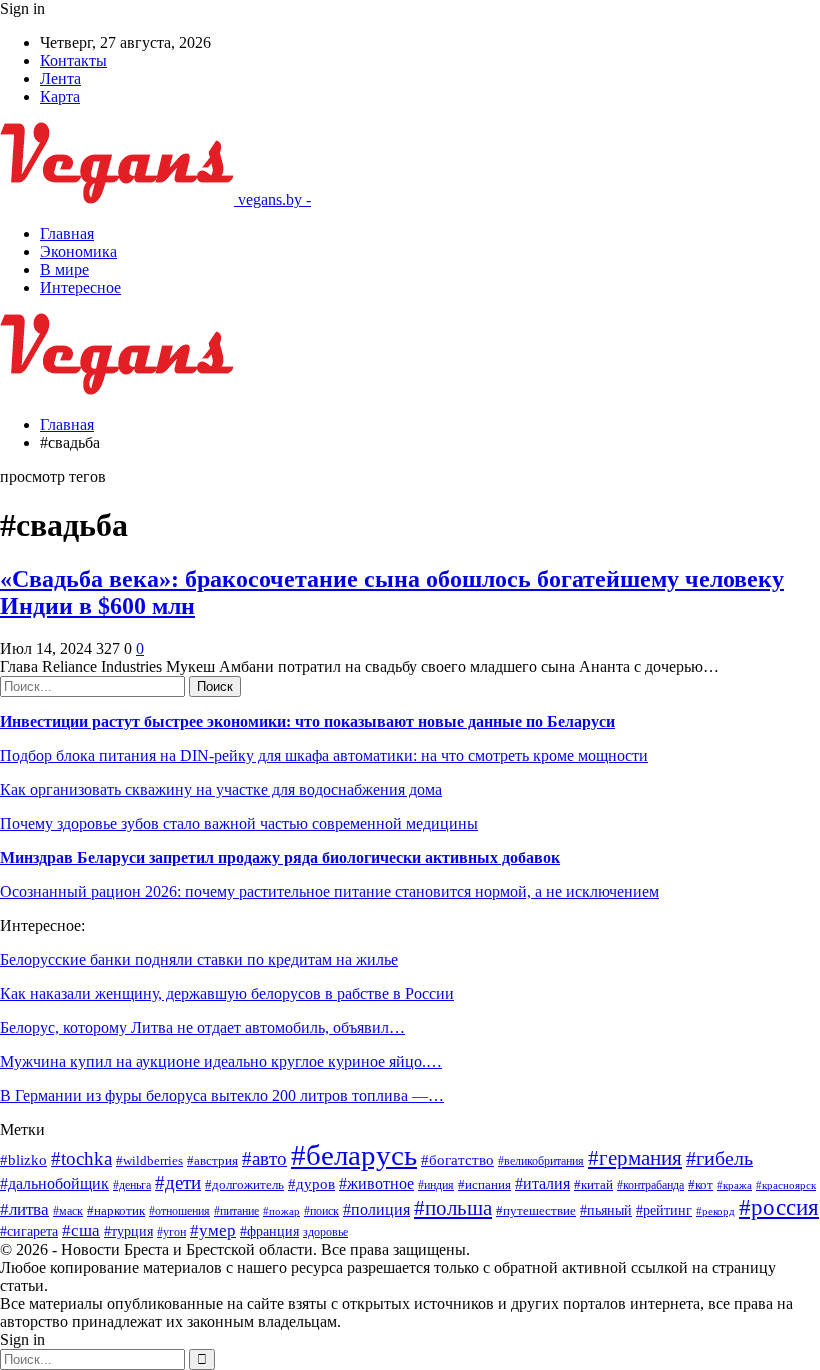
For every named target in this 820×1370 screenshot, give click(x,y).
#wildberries (149, 1161)
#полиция (376, 1209)
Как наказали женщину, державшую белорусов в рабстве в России (227, 993)
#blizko (23, 1159)
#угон (171, 1232)
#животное (376, 1183)
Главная (67, 233)
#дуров (311, 1184)
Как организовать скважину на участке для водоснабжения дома (221, 789)
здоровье (325, 1232)
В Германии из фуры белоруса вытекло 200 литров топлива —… (222, 1095)
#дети (178, 1182)
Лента (60, 78)
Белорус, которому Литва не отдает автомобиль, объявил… (202, 1027)
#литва (24, 1209)
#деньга (132, 1185)
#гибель (719, 1158)
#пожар (281, 1211)
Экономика (78, 251)
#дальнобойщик (54, 1183)
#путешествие (536, 1210)
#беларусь (354, 1155)
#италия (542, 1184)
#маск (68, 1211)
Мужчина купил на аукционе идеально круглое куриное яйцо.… (221, 1061)
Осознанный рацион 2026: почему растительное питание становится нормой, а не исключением (329, 891)
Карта (60, 96)
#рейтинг (664, 1210)
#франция (269, 1231)
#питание (236, 1211)
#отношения (179, 1211)
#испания (484, 1185)
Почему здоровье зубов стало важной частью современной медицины (239, 823)
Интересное (80, 287)
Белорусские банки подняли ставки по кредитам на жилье (199, 959)
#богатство (457, 1160)
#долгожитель (244, 1184)
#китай (593, 1184)
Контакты (73, 60)
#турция (128, 1231)
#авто (264, 1158)
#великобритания (541, 1161)
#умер (213, 1230)
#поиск (321, 1211)
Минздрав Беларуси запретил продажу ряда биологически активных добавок (280, 857)
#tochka (81, 1158)
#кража (734, 1185)
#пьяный (606, 1210)
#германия (635, 1158)
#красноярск (786, 1185)
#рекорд (715, 1211)
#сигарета (29, 1231)
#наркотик (116, 1210)
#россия (779, 1207)
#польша (453, 1208)
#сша (81, 1230)
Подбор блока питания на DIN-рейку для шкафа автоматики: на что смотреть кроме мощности (324, 755)
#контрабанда (650, 1185)
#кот (700, 1184)
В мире (64, 269)
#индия (436, 1185)
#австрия (212, 1160)
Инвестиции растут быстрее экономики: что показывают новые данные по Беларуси (307, 721)
